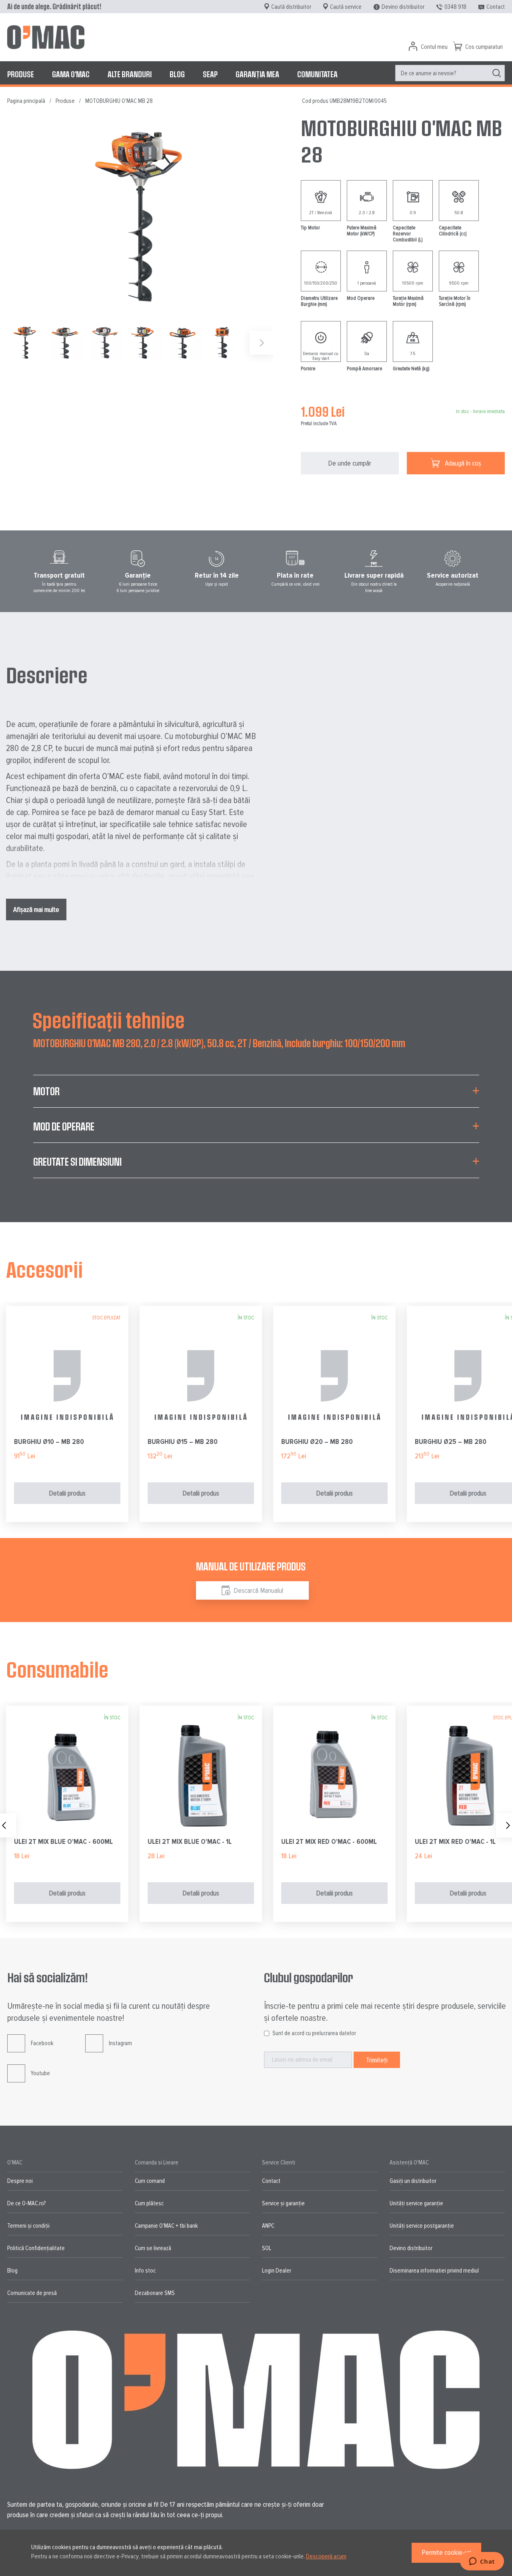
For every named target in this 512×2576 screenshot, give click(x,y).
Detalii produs (67, 1493)
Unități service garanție (416, 2203)
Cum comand (150, 2181)
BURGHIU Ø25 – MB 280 (451, 1442)
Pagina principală (26, 101)
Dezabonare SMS (155, 2293)
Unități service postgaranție (422, 2226)
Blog (12, 2271)
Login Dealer (277, 2271)
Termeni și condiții (28, 2226)
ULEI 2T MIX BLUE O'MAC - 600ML (63, 1841)
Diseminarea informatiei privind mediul (434, 2271)
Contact (496, 7)
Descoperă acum (326, 2556)
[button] (67, 343)
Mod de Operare (64, 1126)
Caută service (346, 7)
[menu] (256, 74)
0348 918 (455, 7)
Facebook (42, 2043)
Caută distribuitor (291, 7)
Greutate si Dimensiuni (77, 1162)
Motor (46, 1091)
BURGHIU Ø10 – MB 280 (49, 1442)
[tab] (256, 1096)
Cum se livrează (153, 2248)
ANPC (268, 2226)
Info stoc (145, 2271)
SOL (267, 2248)
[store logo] (46, 37)
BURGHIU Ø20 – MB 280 (317, 1442)
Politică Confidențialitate (36, 2248)
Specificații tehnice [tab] (109, 1020)
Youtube (40, 2073)
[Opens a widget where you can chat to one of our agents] (482, 2562)
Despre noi (20, 2181)
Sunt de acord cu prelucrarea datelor (314, 2033)
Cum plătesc (149, 2203)
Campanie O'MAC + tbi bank (166, 2226)
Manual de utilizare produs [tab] (251, 1566)
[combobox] (450, 73)
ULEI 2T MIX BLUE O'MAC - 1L (190, 1841)
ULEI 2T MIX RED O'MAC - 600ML (329, 1841)
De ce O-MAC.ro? (26, 2203)
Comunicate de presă (32, 2293)
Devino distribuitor (403, 7)
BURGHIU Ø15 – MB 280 (183, 1442)
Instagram (120, 2043)
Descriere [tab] (47, 675)
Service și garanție (283, 2203)
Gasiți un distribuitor (413, 2181)
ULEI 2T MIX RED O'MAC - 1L (455, 1841)
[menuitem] (21, 74)
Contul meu (434, 47)
